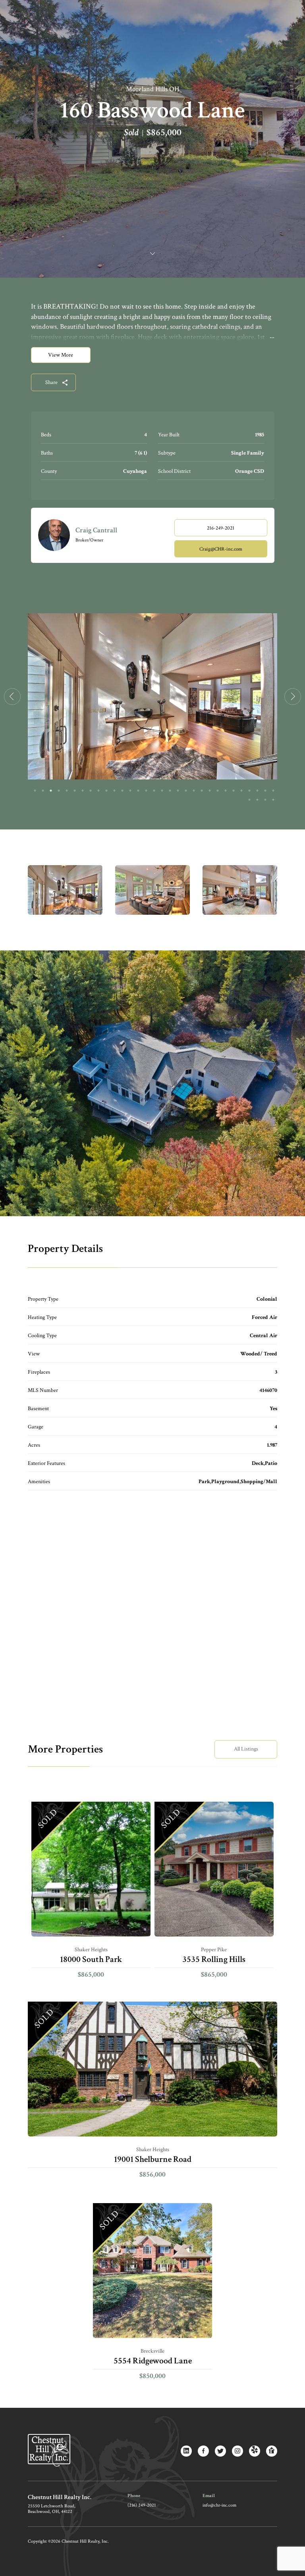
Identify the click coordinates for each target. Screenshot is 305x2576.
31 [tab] (273, 791)
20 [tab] (186, 791)
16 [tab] (154, 791)
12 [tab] (122, 791)
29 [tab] (257, 791)
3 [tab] (51, 791)
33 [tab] (257, 800)
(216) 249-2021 (142, 2505)
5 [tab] (67, 791)
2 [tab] (43, 791)
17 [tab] (162, 791)
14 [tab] (138, 791)
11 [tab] (114, 791)
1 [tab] (35, 791)
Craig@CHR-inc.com (221, 549)
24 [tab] (218, 791)
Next (293, 697)
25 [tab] (226, 791)
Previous (12, 697)
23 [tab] (210, 791)
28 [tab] (249, 791)
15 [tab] (146, 791)
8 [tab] (91, 791)
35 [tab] (273, 800)
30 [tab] (265, 791)
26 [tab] (234, 791)
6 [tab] (75, 791)
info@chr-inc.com (219, 2505)
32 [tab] (249, 800)
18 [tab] (170, 791)
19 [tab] (178, 791)
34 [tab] (265, 800)
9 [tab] (98, 791)
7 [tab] (83, 791)
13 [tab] (130, 791)
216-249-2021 (221, 528)
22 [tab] (202, 791)
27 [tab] (241, 791)
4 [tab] (59, 791)
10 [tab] (106, 791)
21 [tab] (194, 791)
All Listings (246, 1749)
